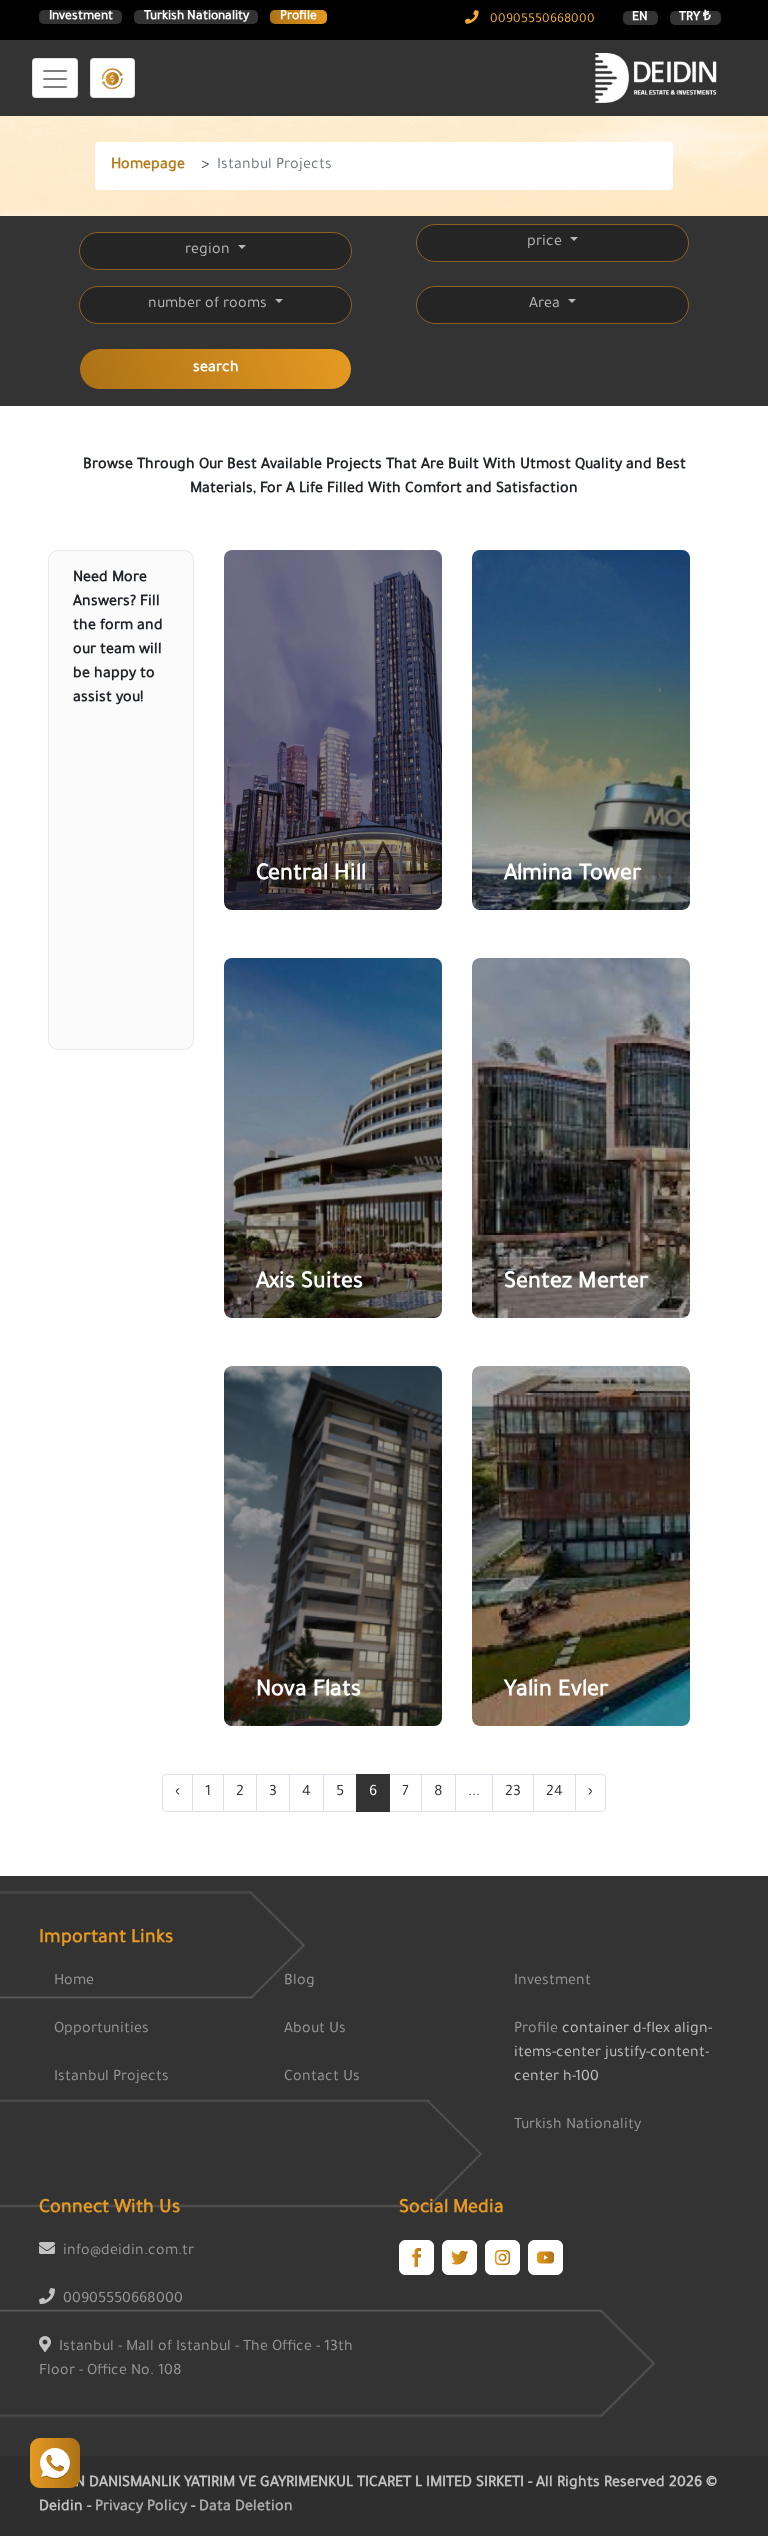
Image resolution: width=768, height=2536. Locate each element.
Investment (81, 17)
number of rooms (209, 305)
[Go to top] (55, 2463)
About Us (315, 2030)
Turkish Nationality (196, 17)
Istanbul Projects (111, 2078)
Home (74, 1982)
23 (513, 1793)
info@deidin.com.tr (128, 2252)
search (216, 369)
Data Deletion (246, 2508)
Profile (298, 17)
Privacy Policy (143, 2508)
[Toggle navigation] (55, 78)
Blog (299, 1982)
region (209, 251)
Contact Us (322, 2078)
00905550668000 (541, 20)
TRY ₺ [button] (695, 18)
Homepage (148, 166)
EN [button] (640, 18)
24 (554, 1793)
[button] (112, 78)
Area (546, 305)
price (546, 243)
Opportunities (101, 2030)
